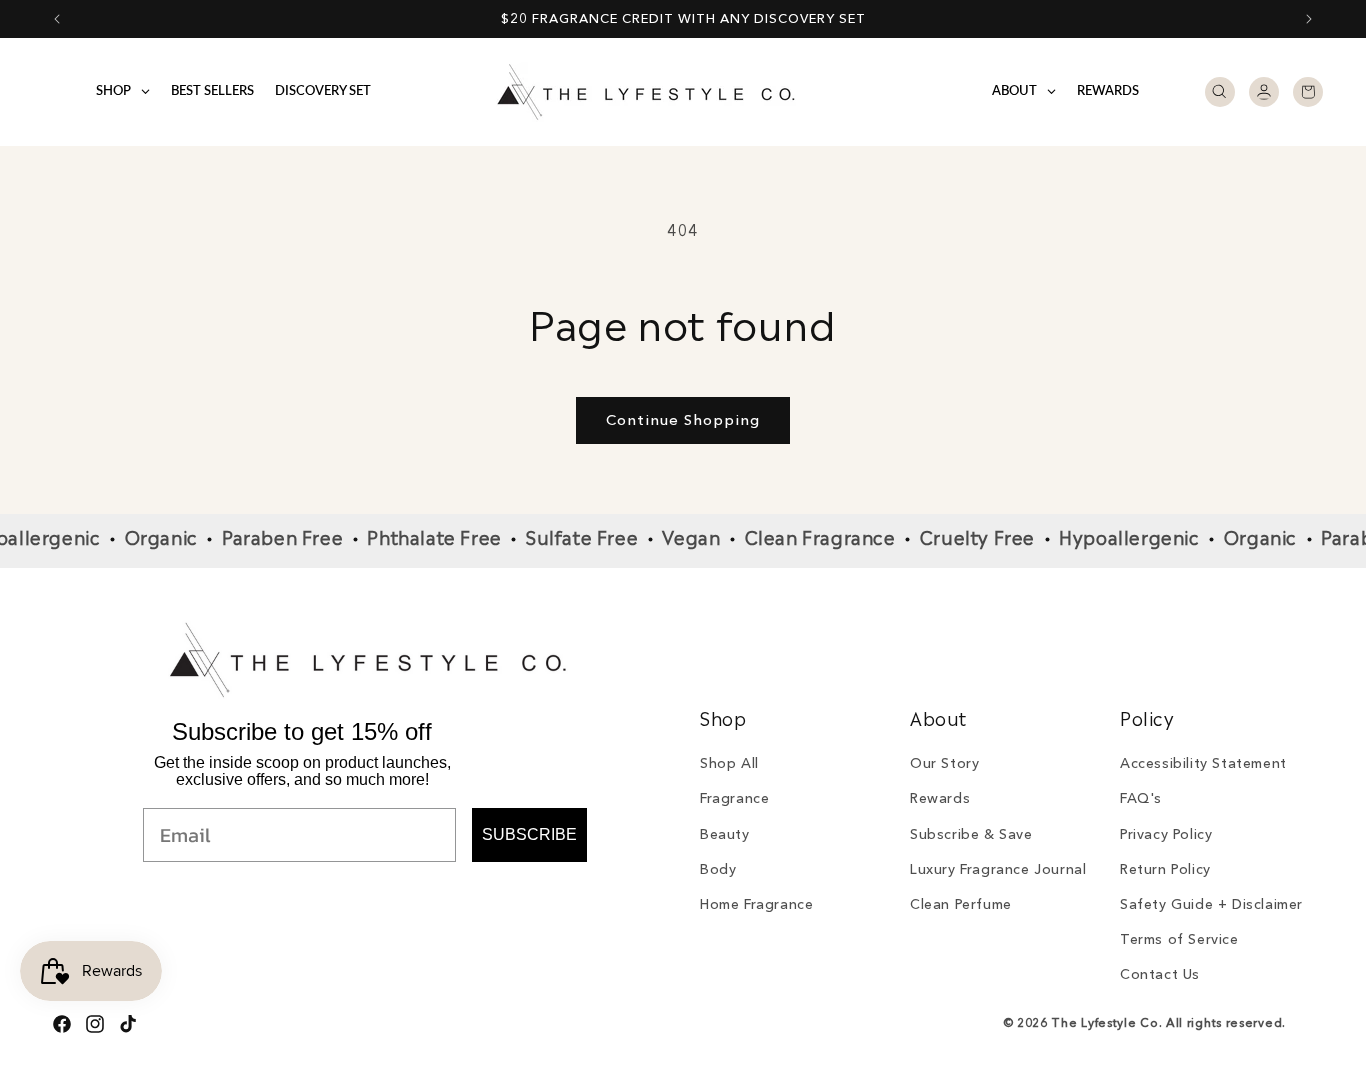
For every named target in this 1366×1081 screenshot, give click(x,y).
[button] (1220, 92)
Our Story (944, 763)
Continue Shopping (683, 419)
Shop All (729, 763)
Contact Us (1160, 974)
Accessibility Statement (1203, 763)
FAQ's (1141, 798)
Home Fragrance (756, 904)
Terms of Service (1179, 939)
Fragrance (734, 798)
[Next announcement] (1309, 19)
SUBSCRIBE (529, 834)
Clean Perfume (961, 904)
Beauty (725, 834)
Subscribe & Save (971, 834)
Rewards (940, 798)
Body (718, 869)
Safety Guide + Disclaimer (1211, 904)
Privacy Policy (1166, 834)
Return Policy (1165, 869)
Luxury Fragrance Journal (998, 869)
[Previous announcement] (57, 19)
